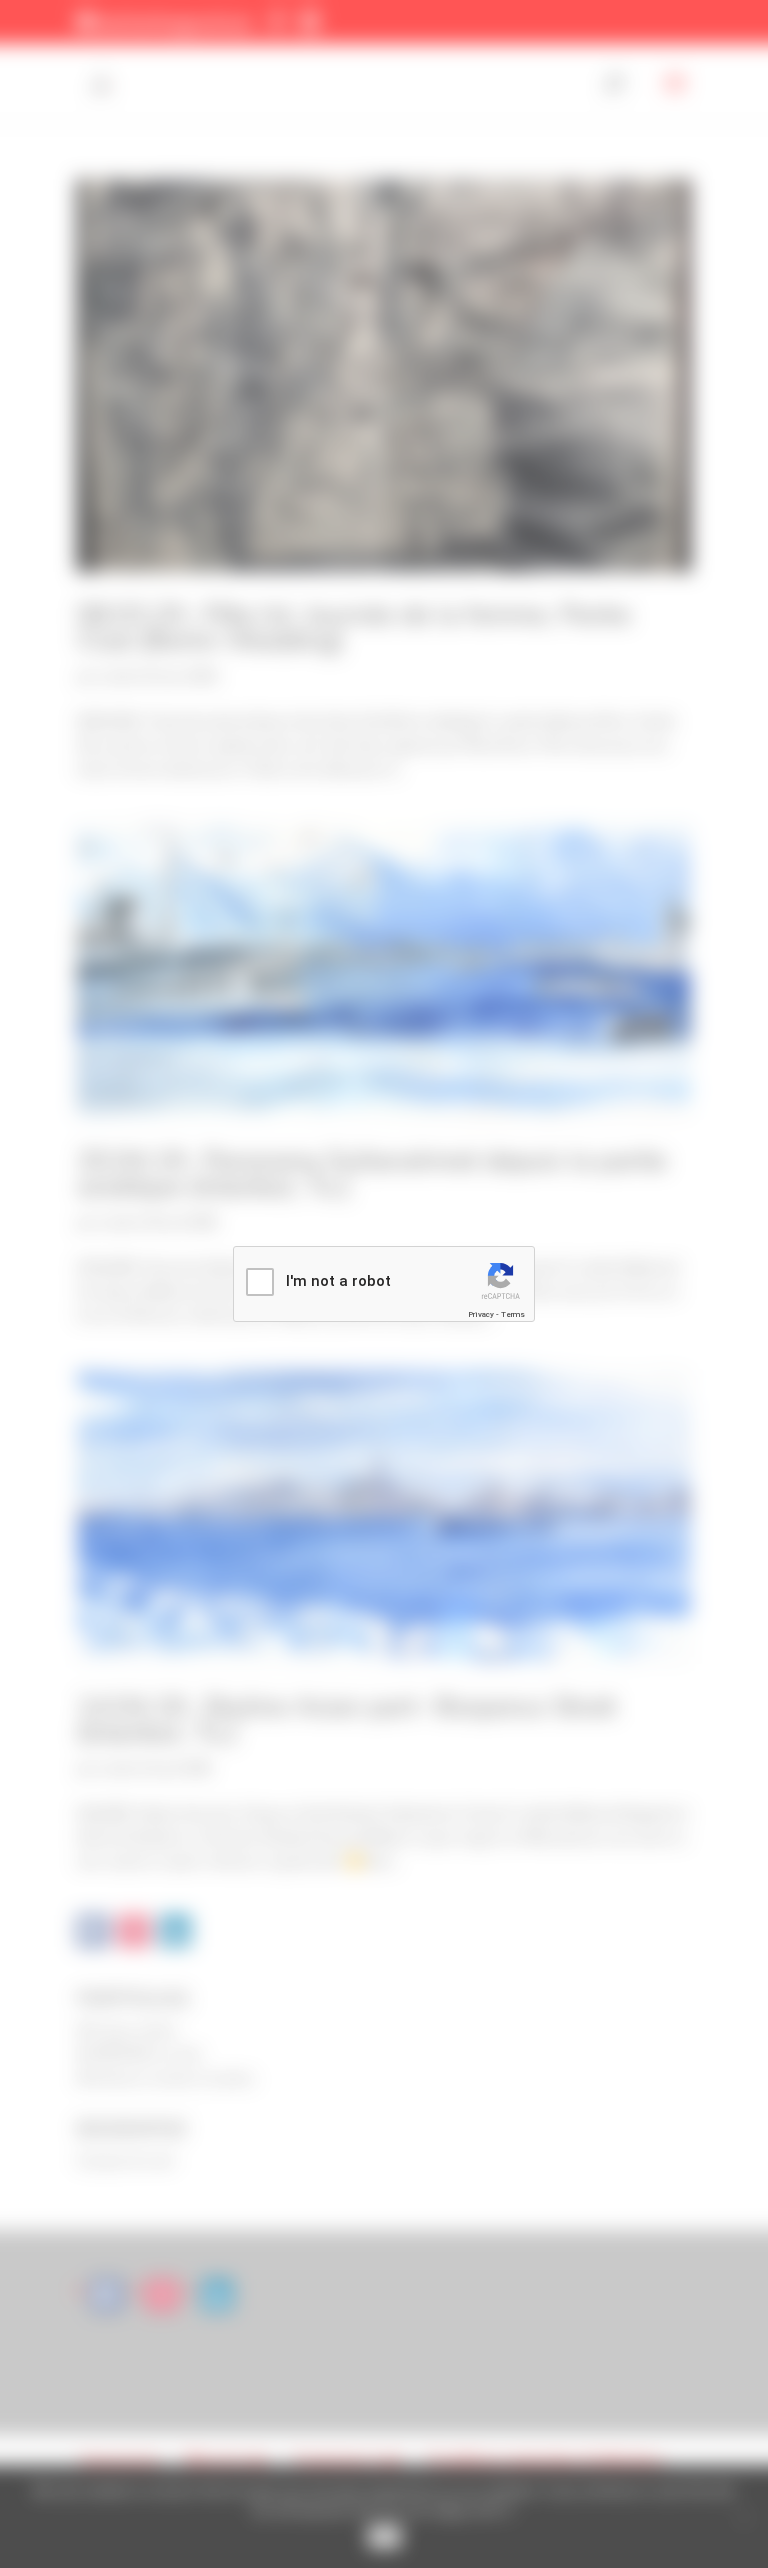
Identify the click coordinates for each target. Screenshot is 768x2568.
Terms (513, 1314)
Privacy (481, 1314)
